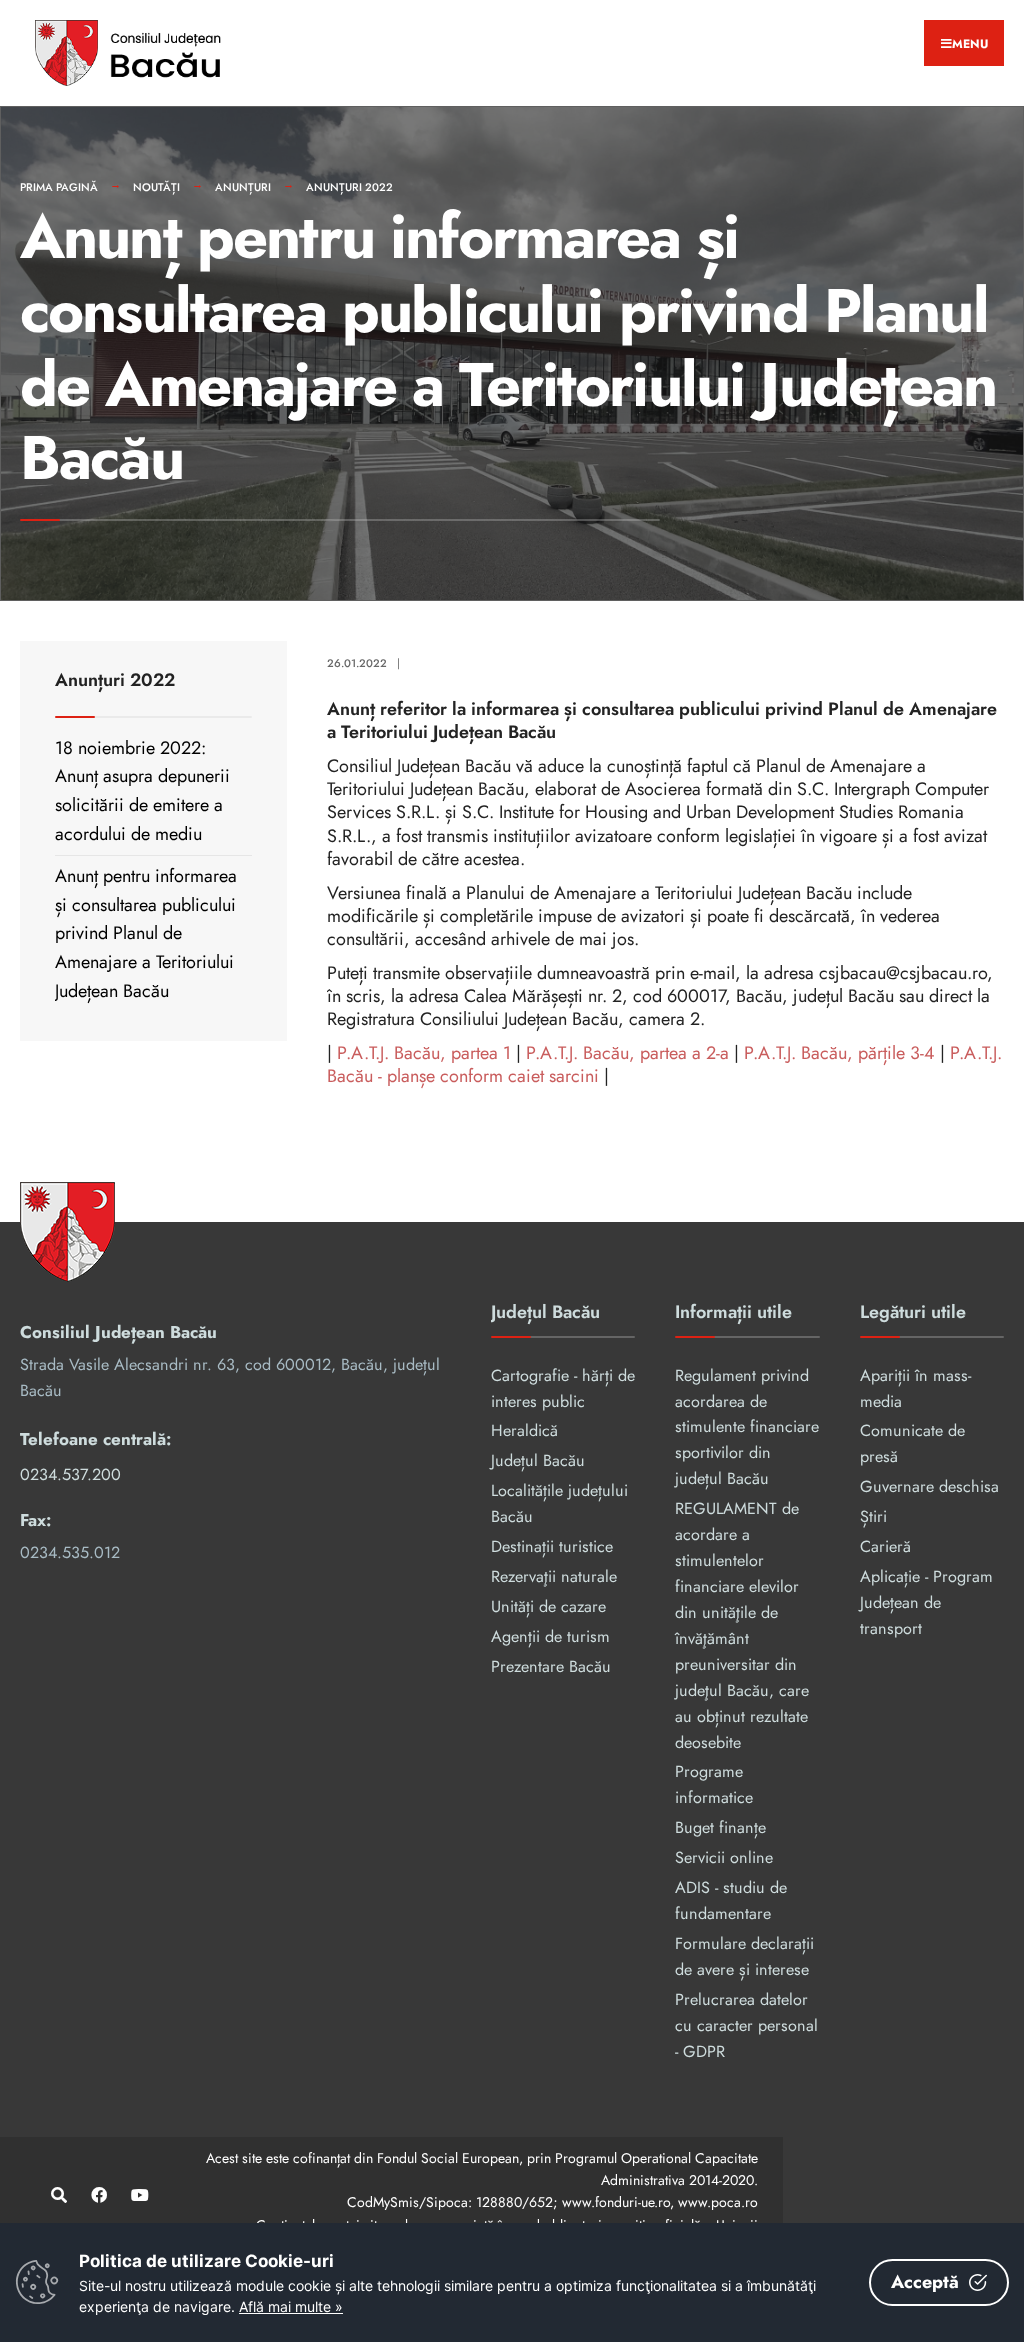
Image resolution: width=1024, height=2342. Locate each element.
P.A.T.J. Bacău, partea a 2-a (627, 1053)
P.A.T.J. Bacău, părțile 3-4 (839, 1053)
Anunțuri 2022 (349, 187)
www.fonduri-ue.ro (616, 2202)
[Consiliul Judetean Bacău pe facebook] (97, 2195)
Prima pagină (59, 187)
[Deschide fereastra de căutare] (57, 2195)
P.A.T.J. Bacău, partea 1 (424, 1053)
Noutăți (156, 187)
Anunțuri (243, 187)
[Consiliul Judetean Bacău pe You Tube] (137, 2195)
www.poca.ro (718, 2202)
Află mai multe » (291, 2306)
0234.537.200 (70, 1474)
